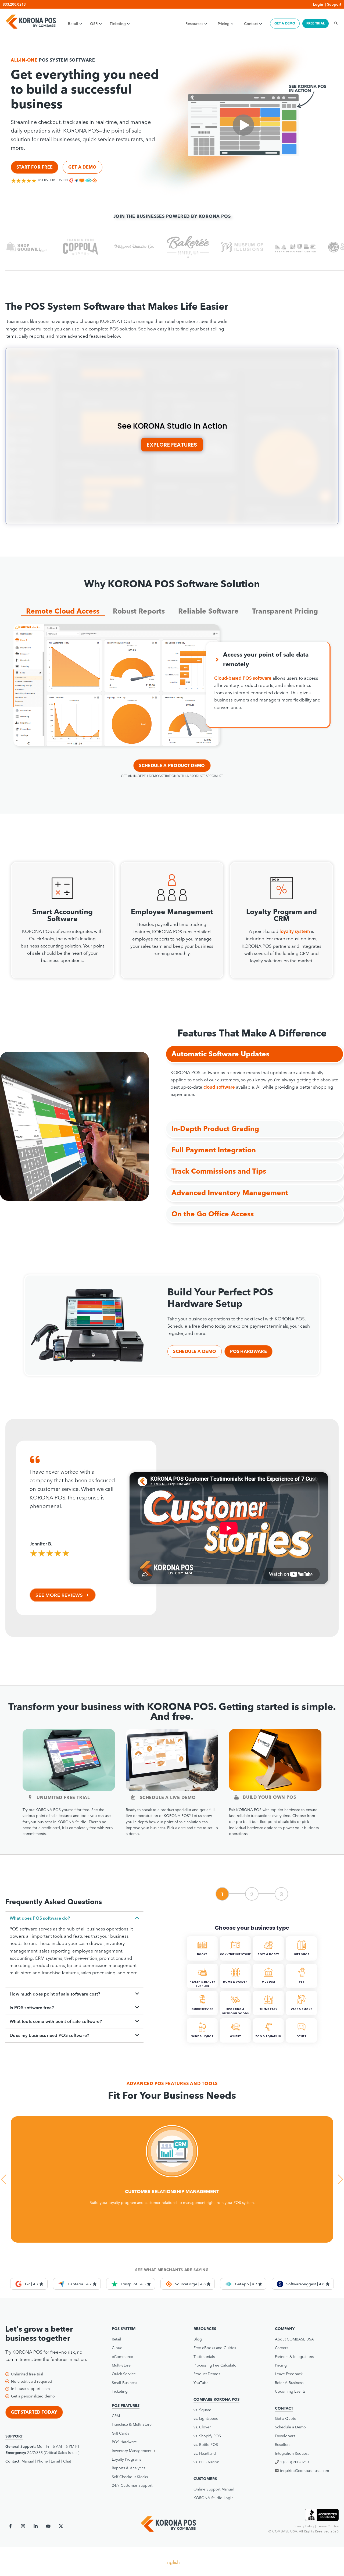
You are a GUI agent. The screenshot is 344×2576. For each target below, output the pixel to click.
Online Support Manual (214, 2489)
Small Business (124, 2383)
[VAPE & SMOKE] (301, 2014)
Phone (42, 2461)
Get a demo (82, 167)
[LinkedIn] (36, 2526)
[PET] (301, 1987)
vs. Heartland (205, 2453)
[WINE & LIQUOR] (203, 2041)
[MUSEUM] (269, 1987)
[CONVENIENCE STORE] (236, 1959)
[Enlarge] (213, 631)
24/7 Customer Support (132, 2485)
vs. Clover (202, 2427)
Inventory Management (132, 2451)
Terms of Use (328, 2526)
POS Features (126, 2406)
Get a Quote (286, 2418)
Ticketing (118, 24)
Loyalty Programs (126, 2459)
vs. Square (202, 2410)
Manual (28, 2461)
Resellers (283, 2445)
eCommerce (122, 2357)
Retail (73, 24)
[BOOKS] (203, 1959)
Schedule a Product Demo (172, 765)
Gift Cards (120, 2433)
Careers (282, 2348)
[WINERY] (236, 2041)
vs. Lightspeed (206, 2418)
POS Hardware (248, 1351)
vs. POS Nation (206, 2462)
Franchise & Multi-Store (132, 2424)
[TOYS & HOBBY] (269, 1959)
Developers (285, 2436)
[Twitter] (61, 2526)
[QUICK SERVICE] (203, 2014)
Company (285, 2329)
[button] (63, 610)
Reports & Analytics (128, 2468)
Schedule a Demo (195, 1351)
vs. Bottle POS (206, 2445)
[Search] (334, 23)
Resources (194, 24)
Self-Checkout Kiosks (130, 2477)
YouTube (201, 2383)
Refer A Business (289, 2383)
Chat (67, 2461)
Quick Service (124, 2374)
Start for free (35, 167)
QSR (94, 24)
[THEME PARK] (269, 2014)
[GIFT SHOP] (301, 1959)
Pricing (224, 24)
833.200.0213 (14, 4)
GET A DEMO (285, 23)
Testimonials (204, 2357)
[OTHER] (301, 2041)
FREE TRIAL (316, 23)
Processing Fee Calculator (216, 2365)
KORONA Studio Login (214, 2498)
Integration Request (292, 2453)
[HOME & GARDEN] (236, 1987)
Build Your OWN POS (269, 1797)
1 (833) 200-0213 (295, 2462)
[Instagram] (23, 2526)
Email (55, 2461)
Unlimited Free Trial (63, 1797)
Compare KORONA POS (216, 2399)
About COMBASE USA (294, 2339)
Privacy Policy (304, 2526)
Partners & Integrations (294, 2357)
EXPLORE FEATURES (172, 445)
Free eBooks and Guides (215, 2348)
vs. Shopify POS (207, 2436)
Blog (198, 2339)
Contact (251, 24)
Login (318, 4)
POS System (124, 2329)
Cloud (117, 2348)
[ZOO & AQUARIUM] (269, 2041)
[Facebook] (10, 2526)
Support (334, 4)
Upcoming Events (290, 2391)
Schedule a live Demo (168, 1797)
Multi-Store (121, 2365)
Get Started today (34, 2412)
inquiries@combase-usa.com (304, 2471)
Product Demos (207, 2374)
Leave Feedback (289, 2374)
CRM (116, 2416)
